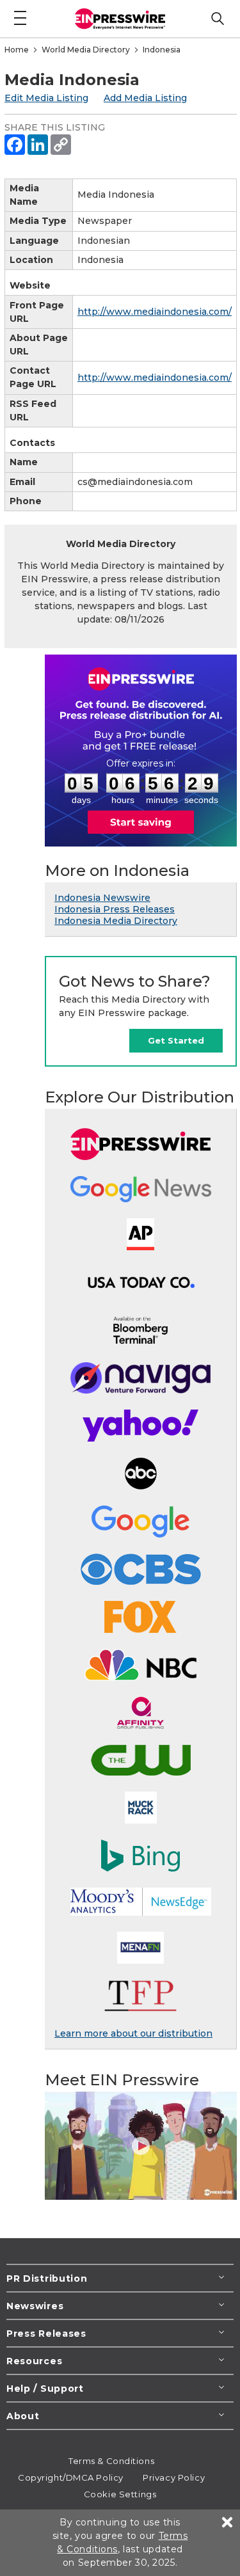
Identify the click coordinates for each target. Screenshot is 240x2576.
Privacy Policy (174, 2477)
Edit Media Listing (46, 98)
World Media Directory (86, 50)
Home (17, 50)
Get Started (176, 1040)
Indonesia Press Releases (115, 909)
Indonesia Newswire (102, 898)
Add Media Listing (145, 98)
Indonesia (162, 50)
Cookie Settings (120, 2494)
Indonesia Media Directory (116, 921)
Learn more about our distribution (133, 2033)
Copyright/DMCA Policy (71, 2477)
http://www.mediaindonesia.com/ (155, 312)
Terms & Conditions (111, 2461)
